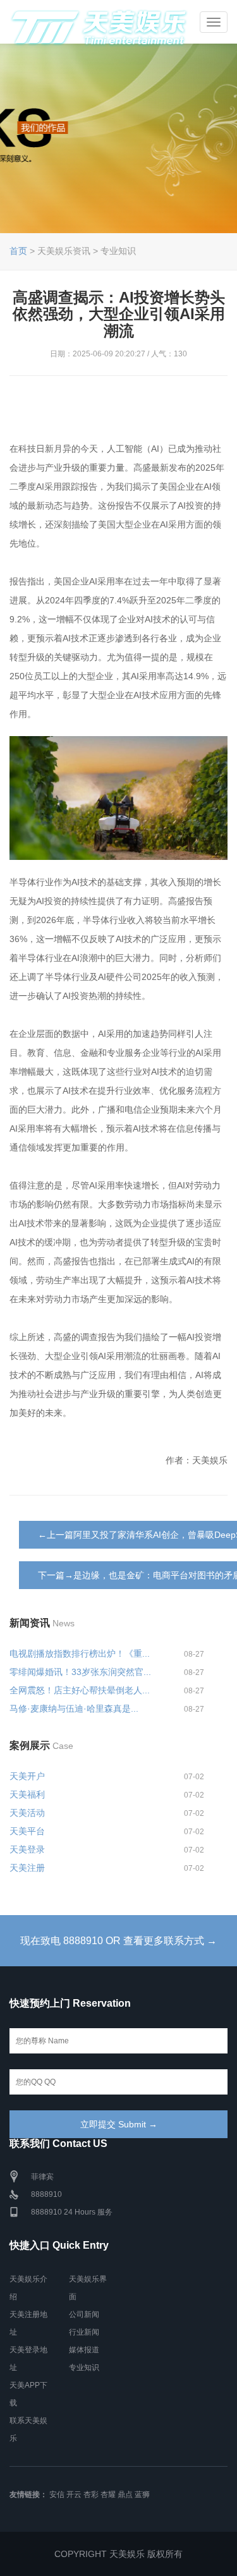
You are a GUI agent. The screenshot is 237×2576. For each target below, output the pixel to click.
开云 (74, 2494)
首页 (18, 251)
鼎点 (125, 2494)
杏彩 (91, 2494)
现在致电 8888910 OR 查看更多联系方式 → (118, 1941)
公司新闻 (84, 2314)
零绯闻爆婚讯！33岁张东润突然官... (80, 1672)
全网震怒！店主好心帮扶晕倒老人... (80, 1690)
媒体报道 (84, 2350)
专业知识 (84, 2367)
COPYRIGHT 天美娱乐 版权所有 (118, 2554)
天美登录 (27, 1849)
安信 (57, 2494)
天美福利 (27, 1794)
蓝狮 (142, 2494)
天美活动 (27, 1813)
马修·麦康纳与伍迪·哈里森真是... (74, 1708)
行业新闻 (84, 2332)
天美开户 (27, 1776)
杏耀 (108, 2494)
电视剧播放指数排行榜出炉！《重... (80, 1654)
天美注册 (27, 1868)
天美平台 (27, 1831)
